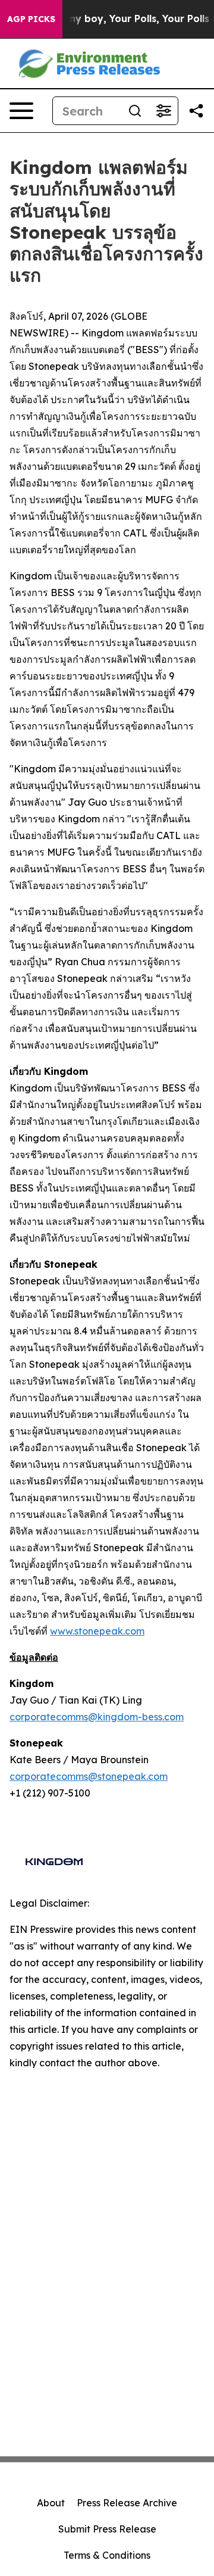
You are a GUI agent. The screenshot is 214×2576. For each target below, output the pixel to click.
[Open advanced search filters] (163, 111)
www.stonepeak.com (97, 1631)
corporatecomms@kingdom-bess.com (97, 1717)
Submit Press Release (107, 2529)
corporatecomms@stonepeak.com (89, 1776)
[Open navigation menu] (21, 111)
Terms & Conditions (107, 2555)
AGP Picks (31, 19)
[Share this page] (196, 111)
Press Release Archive (127, 2503)
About (51, 2503)
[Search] (135, 111)
